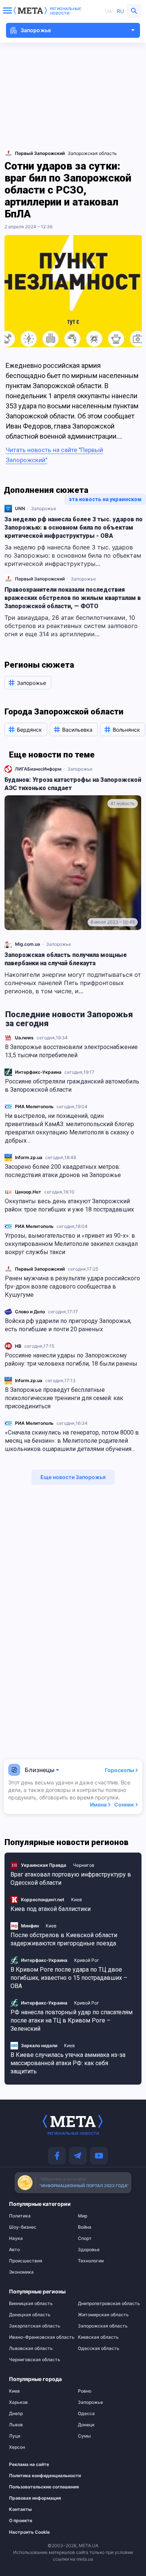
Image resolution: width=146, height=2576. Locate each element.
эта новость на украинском (105, 499)
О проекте (21, 2521)
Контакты (20, 2509)
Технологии (91, 2261)
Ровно (85, 2391)
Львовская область (31, 2348)
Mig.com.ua (28, 944)
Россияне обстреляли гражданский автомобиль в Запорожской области (72, 1086)
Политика (20, 2216)
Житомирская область (103, 2315)
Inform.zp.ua (29, 1157)
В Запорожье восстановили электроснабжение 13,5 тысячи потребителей (71, 1051)
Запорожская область (92, 153)
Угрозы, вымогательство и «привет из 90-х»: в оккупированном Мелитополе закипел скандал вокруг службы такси (71, 1244)
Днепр (16, 2414)
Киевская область (98, 2337)
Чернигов (84, 1865)
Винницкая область (31, 2304)
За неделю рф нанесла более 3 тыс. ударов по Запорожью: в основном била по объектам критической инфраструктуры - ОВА (74, 528)
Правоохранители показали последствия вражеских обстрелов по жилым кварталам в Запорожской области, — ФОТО (73, 598)
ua (108, 11)
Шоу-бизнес (23, 2227)
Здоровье (89, 2250)
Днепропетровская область (107, 2304)
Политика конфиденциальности (35, 2476)
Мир (83, 2216)
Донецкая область (30, 2315)
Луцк (15, 2436)
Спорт (85, 2238)
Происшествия (26, 2261)
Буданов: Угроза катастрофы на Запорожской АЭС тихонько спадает (73, 784)
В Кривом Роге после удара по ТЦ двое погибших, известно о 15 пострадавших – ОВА (69, 1978)
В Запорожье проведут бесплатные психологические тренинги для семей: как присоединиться (64, 1398)
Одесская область (99, 2348)
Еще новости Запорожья (73, 1477)
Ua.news (24, 1038)
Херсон (17, 2447)
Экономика (21, 2272)
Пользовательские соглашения (35, 2487)
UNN (20, 508)
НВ (18, 1346)
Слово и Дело (30, 1312)
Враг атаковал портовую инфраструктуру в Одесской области (71, 1879)
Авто (14, 2250)
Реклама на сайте (29, 2464)
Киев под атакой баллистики (51, 1909)
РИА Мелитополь (34, 1106)
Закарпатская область (35, 2326)
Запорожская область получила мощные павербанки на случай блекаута (66, 959)
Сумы (84, 2436)
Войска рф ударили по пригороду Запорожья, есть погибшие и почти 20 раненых (68, 1325)
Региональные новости (66, 11)
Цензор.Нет (28, 1192)
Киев (77, 1900)
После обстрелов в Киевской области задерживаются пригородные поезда (64, 1939)
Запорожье (44, 508)
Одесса (86, 2414)
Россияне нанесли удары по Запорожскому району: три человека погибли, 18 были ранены (71, 1359)
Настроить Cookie (29, 2532)
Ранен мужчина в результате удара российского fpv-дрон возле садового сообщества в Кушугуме (72, 1287)
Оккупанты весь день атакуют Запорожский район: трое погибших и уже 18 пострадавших (69, 1205)
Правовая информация (35, 2498)
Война (85, 2227)
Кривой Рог (87, 1960)
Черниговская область (35, 2360)
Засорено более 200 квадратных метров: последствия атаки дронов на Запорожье (63, 1171)
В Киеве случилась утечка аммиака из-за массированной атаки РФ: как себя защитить (68, 2063)
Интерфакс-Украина (38, 1072)
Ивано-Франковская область (39, 2337)
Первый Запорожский (40, 1269)
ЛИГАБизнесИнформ (38, 769)
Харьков (18, 2402)
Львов (16, 2425)
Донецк (86, 2425)
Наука (16, 2238)
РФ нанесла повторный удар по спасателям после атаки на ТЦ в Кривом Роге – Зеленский (72, 2020)
